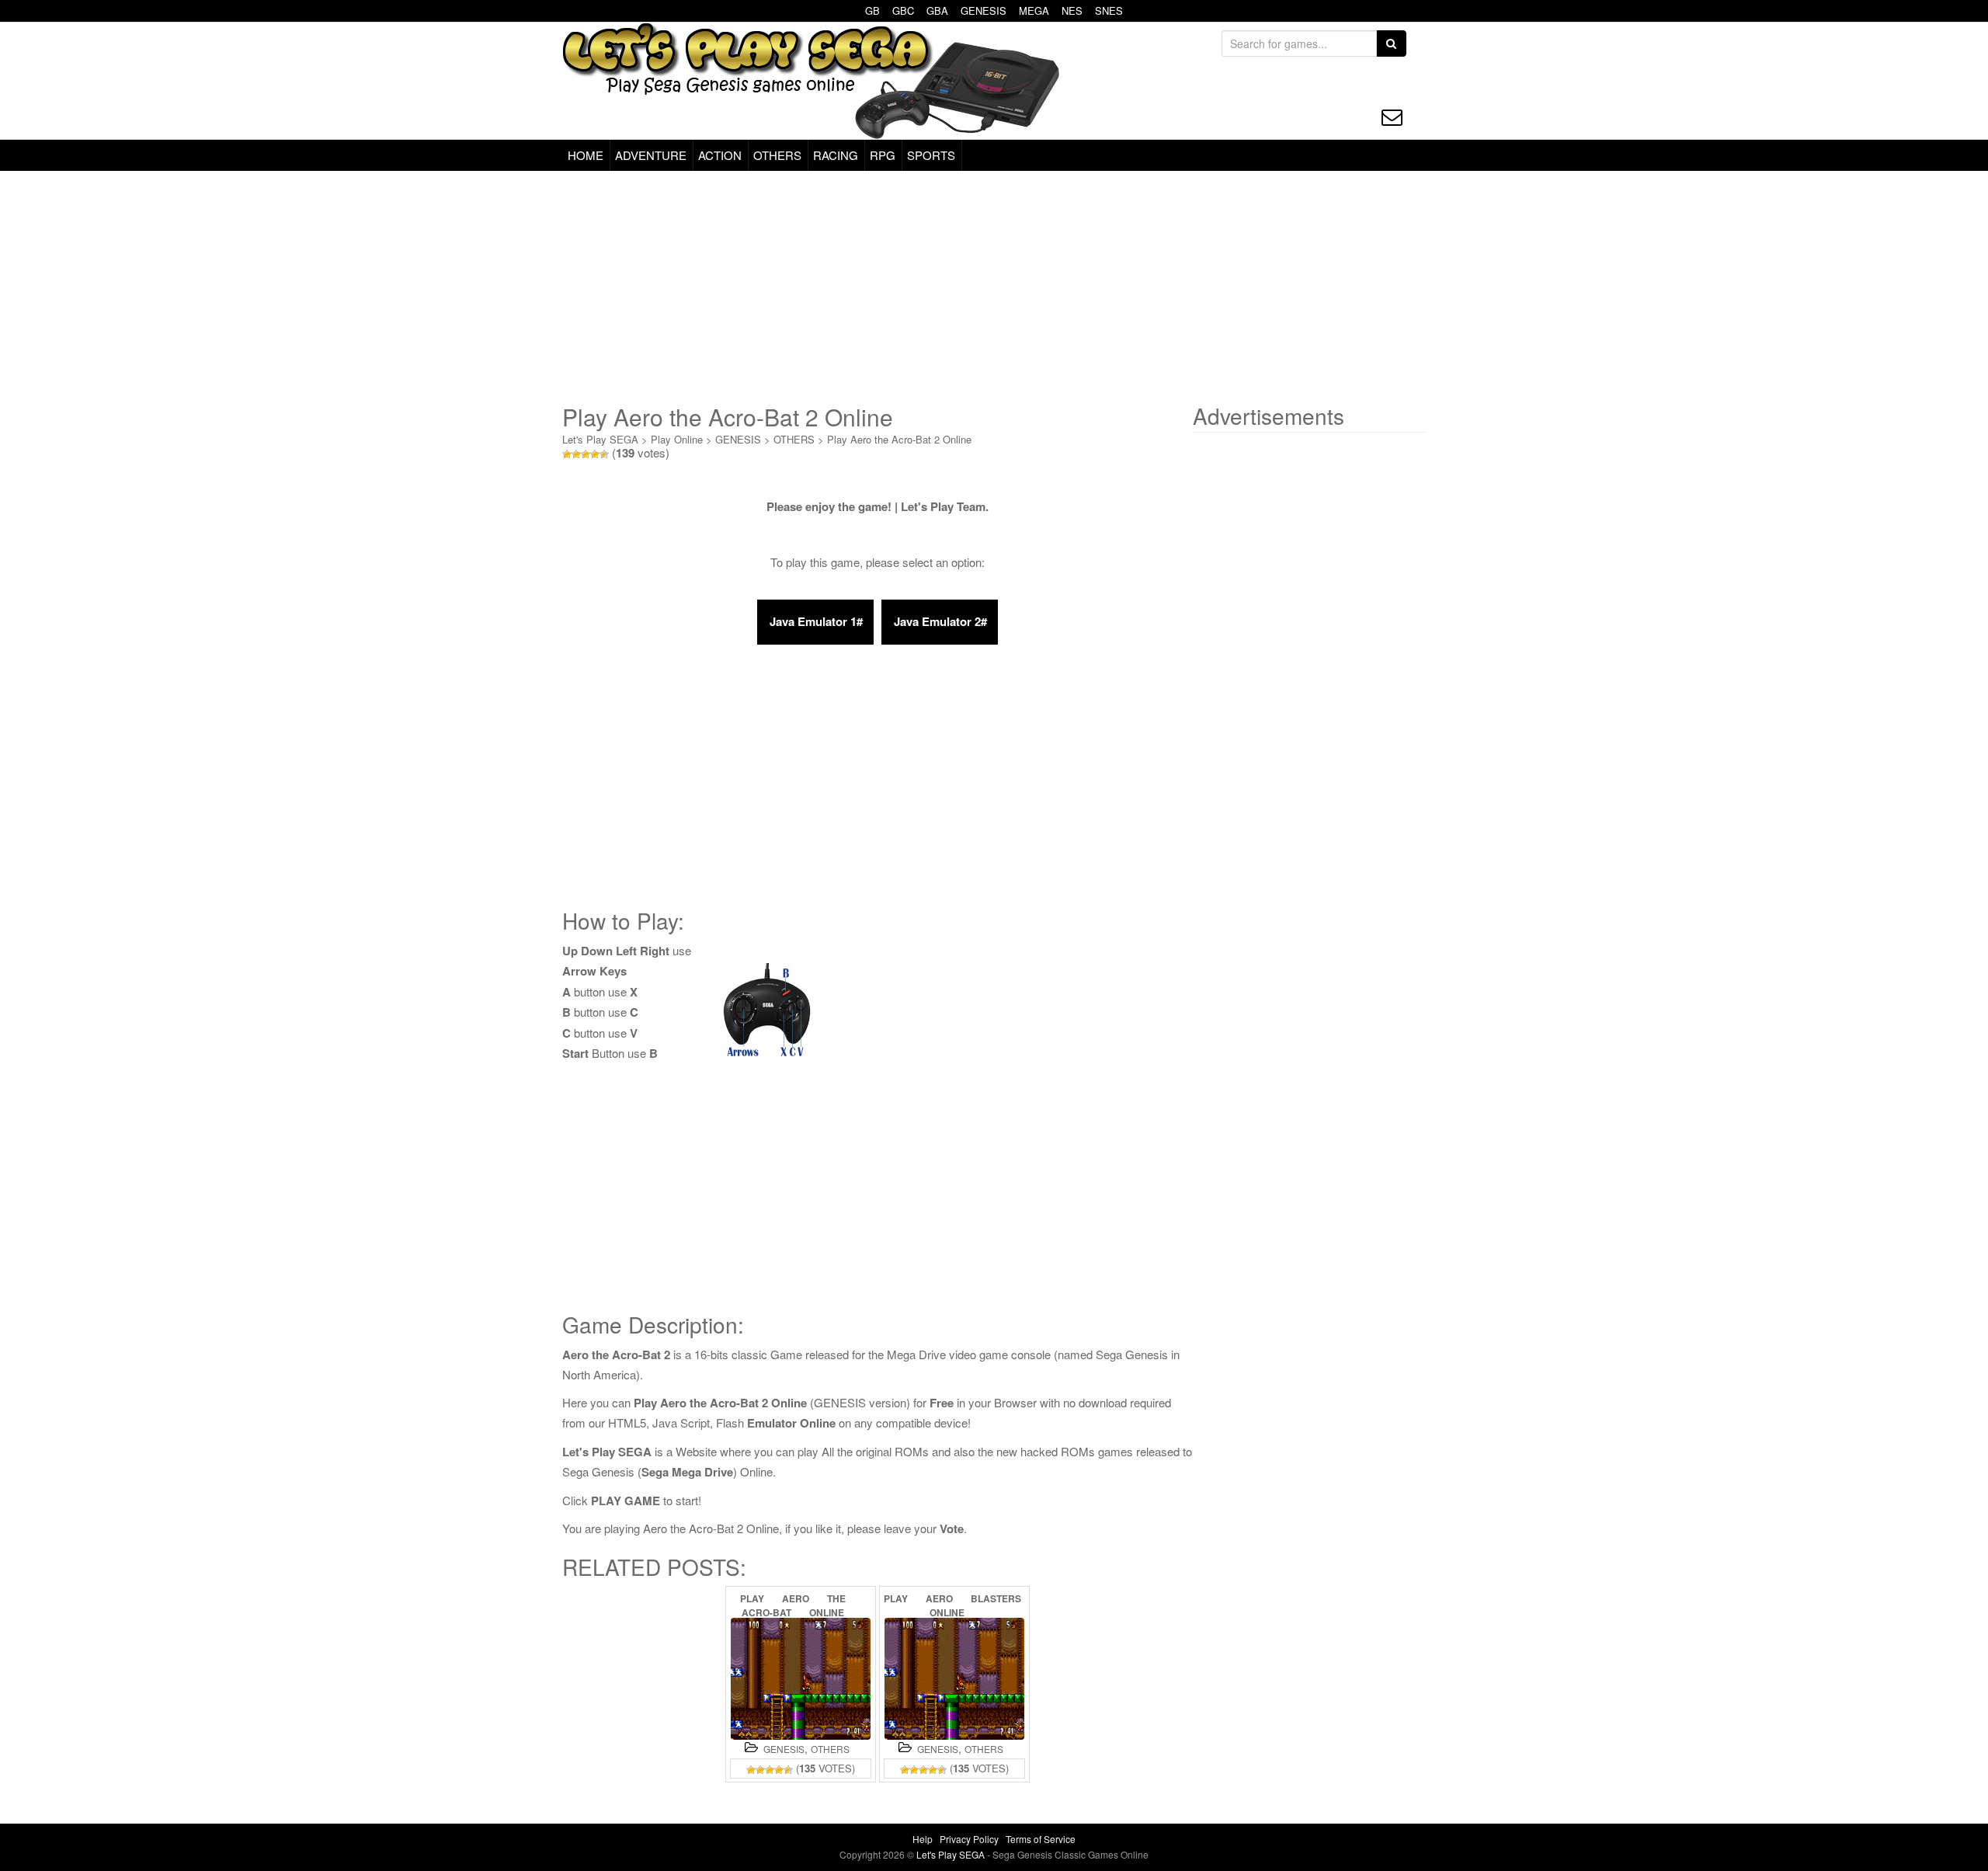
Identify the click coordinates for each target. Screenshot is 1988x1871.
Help (923, 1839)
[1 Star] (567, 454)
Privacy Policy (969, 1839)
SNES (1109, 10)
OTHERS (777, 155)
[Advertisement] (994, 287)
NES (1072, 10)
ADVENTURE (651, 155)
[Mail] (1392, 117)
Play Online (677, 439)
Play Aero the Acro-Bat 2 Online (899, 439)
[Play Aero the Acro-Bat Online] (801, 1679)
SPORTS (931, 155)
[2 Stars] (576, 454)
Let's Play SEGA (600, 439)
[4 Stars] (595, 454)
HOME (586, 155)
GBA (937, 10)
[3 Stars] (586, 454)
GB (872, 10)
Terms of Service (1041, 1839)
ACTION (720, 155)
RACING (836, 155)
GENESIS (984, 10)
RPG (883, 155)
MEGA (1034, 10)
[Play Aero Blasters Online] (954, 1679)
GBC (903, 10)
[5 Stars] (604, 454)
